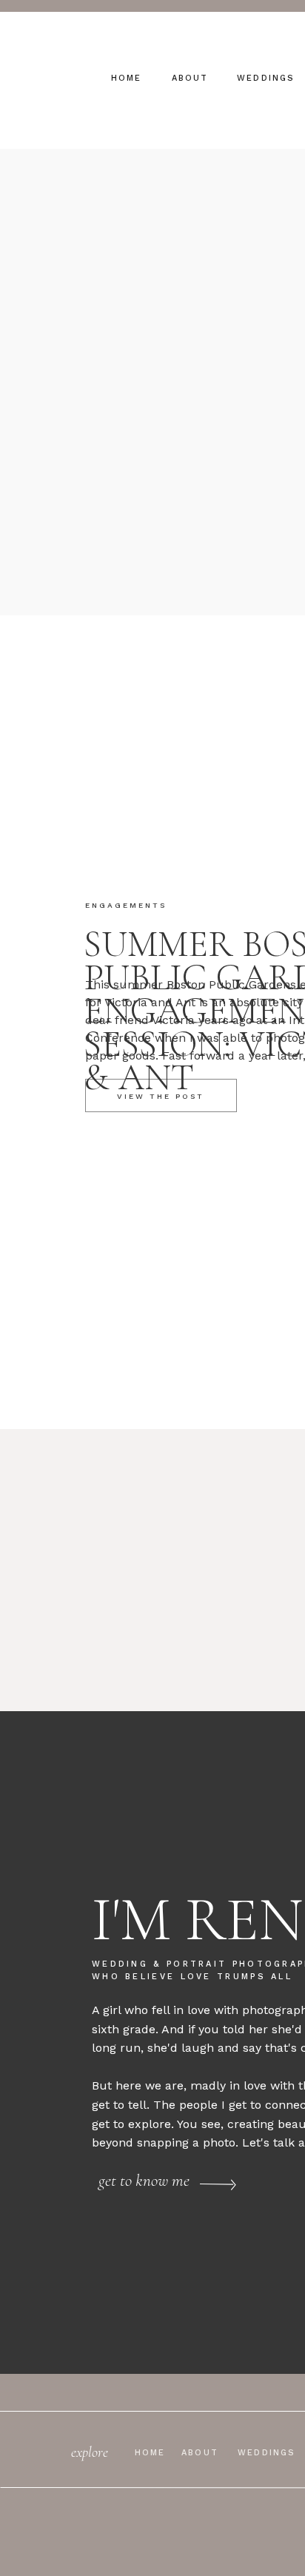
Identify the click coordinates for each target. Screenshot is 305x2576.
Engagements (126, 905)
